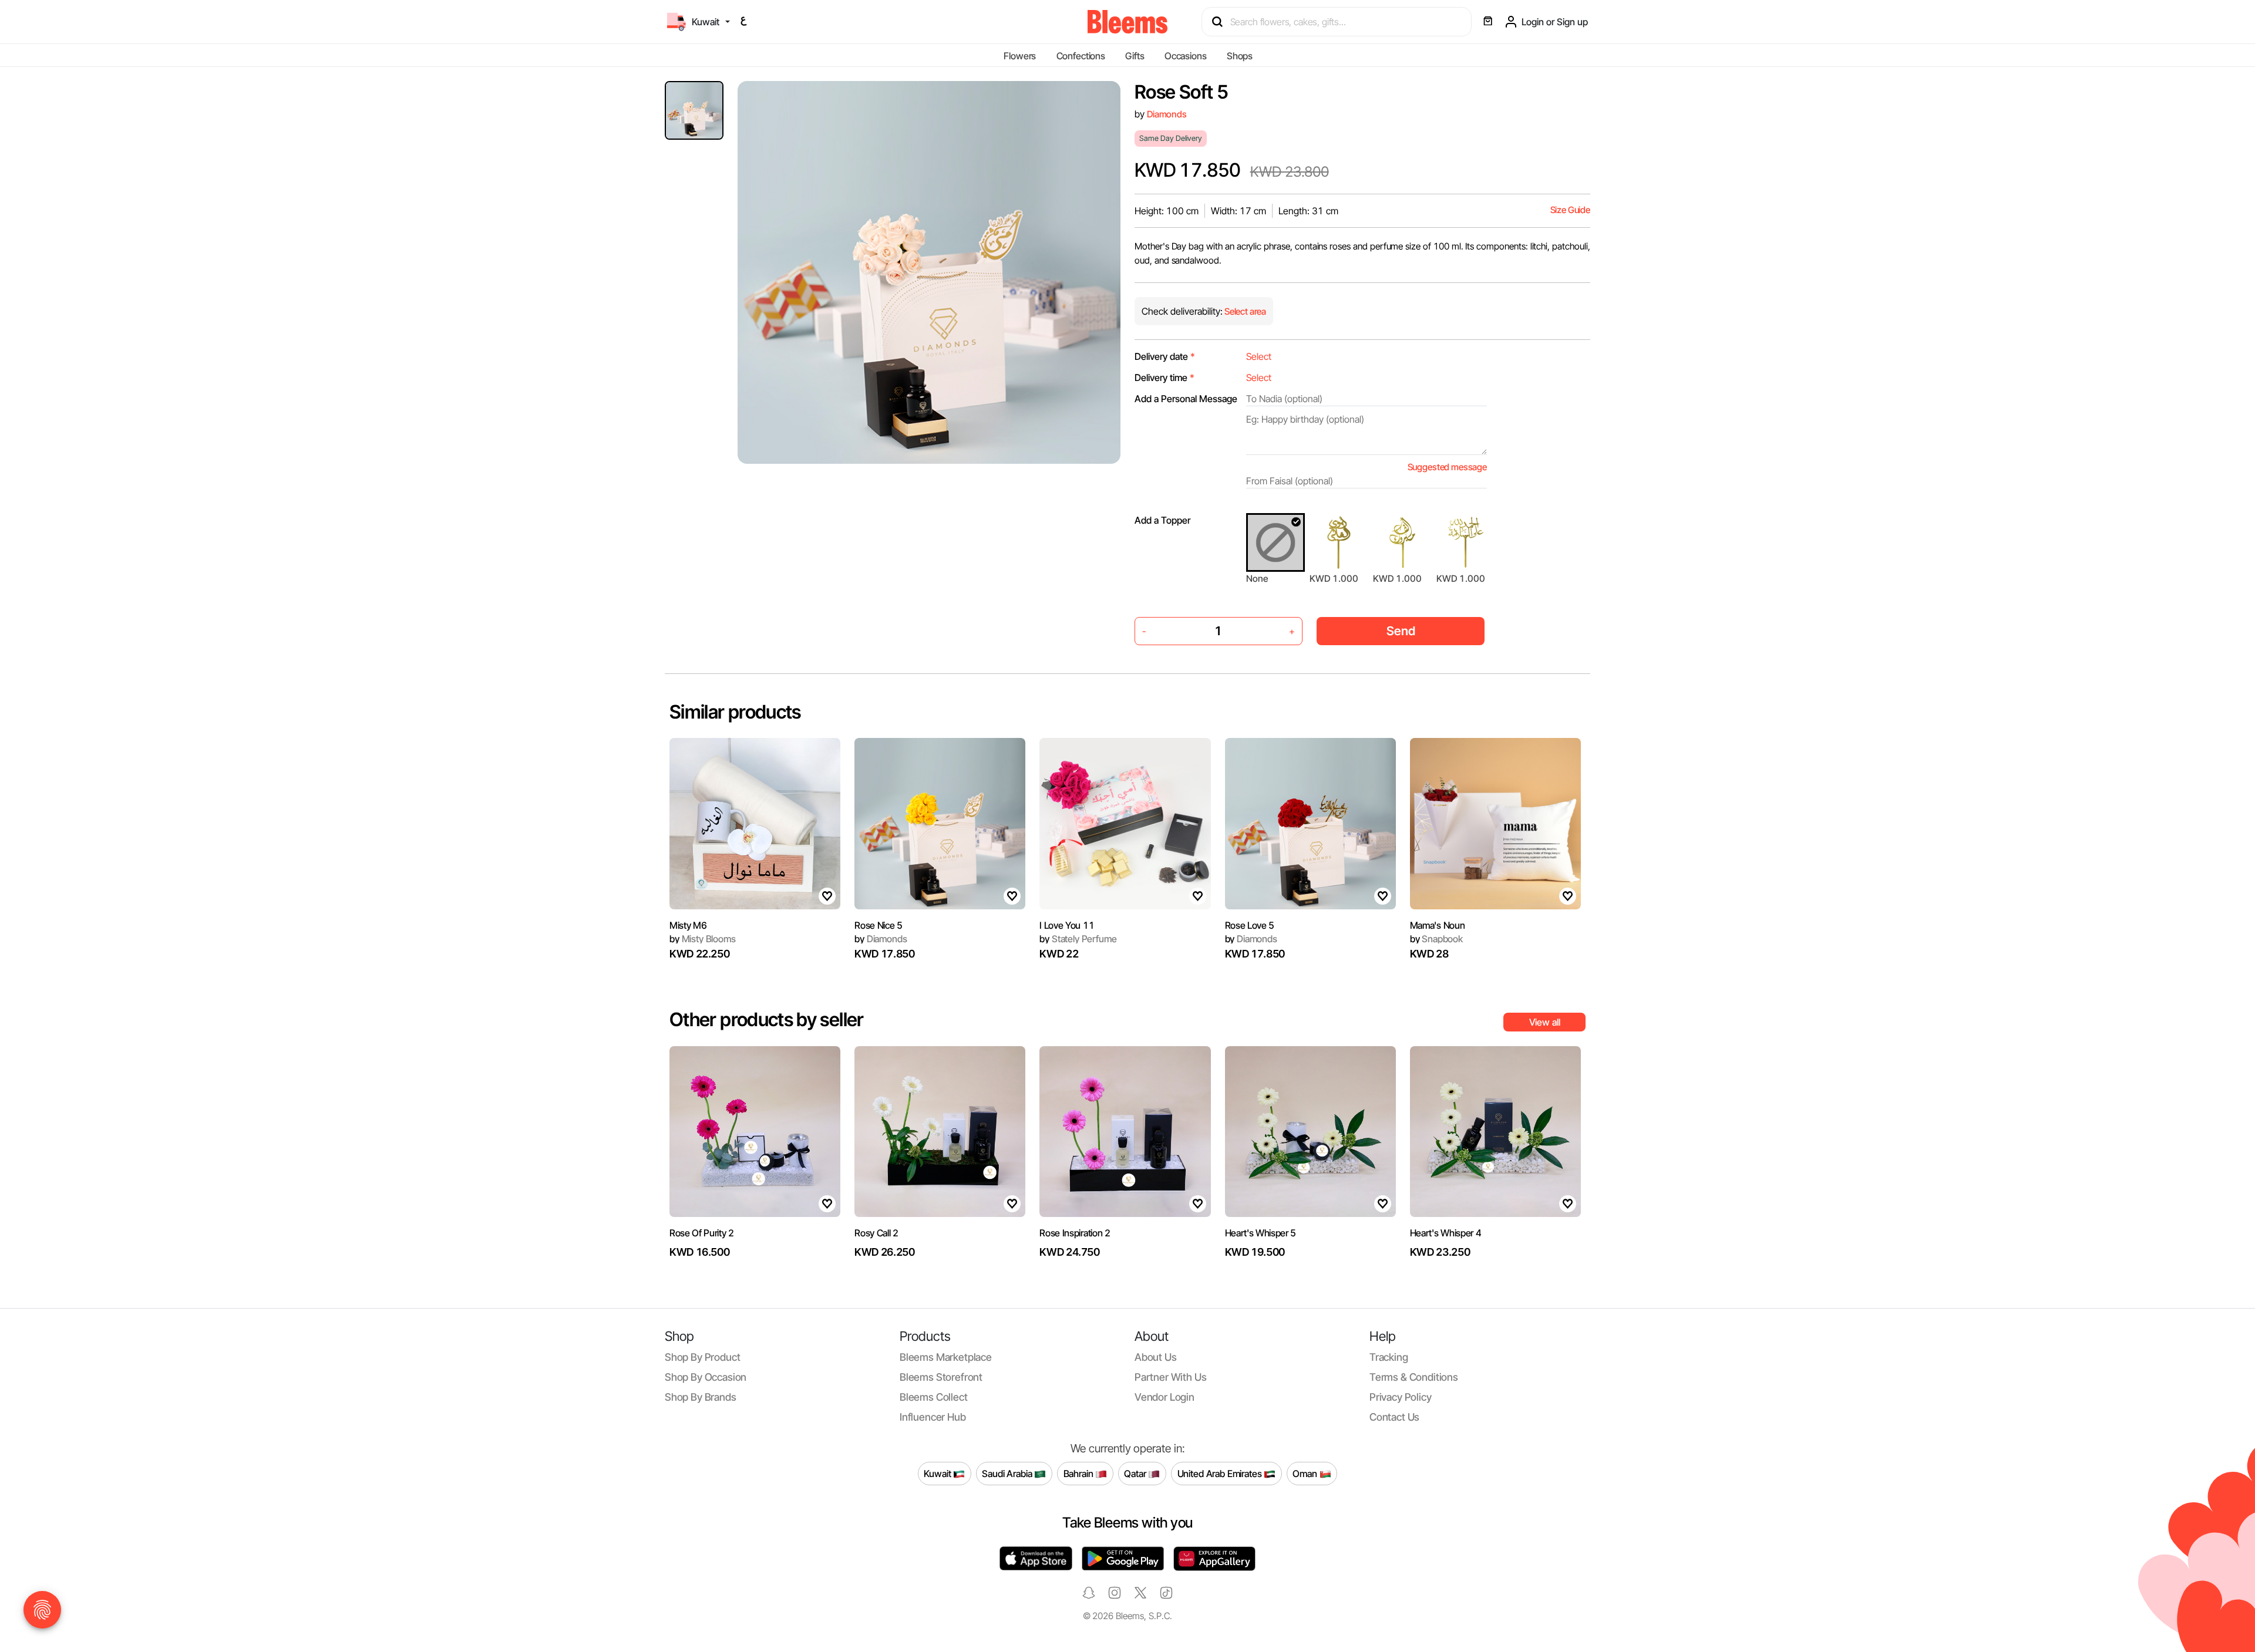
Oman (1306, 1473)
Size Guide (1570, 210)
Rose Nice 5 (878, 925)
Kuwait (938, 1473)
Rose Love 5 (1250, 925)
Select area (1244, 311)
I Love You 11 (1067, 925)
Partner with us (1170, 1377)
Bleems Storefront (941, 1377)
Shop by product (702, 1357)
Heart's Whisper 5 (1261, 1233)
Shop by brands (701, 1397)
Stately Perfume (1078, 939)
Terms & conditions (1414, 1377)
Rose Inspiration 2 (1075, 1233)
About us (1156, 1357)
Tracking (1389, 1357)
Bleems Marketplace (946, 1357)
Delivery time (1164, 377)
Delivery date (1165, 356)
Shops (1240, 56)
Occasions (1186, 56)
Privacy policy (1401, 1397)
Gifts (1135, 56)
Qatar (1136, 1473)
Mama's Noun (1437, 925)
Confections (1081, 56)
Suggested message (1447, 467)
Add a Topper (1162, 520)
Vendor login (1164, 1397)
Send (1401, 631)
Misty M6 (688, 925)
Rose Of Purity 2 (702, 1233)
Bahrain (1080, 1473)
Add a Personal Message (1186, 399)
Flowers (1020, 56)
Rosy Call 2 (876, 1233)
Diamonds (1167, 114)
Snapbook (1436, 939)
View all (1545, 1022)
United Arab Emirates (1221, 1473)
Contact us (1394, 1417)
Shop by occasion (706, 1377)
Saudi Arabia (1008, 1473)
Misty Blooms (703, 939)
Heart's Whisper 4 (1446, 1233)
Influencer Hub (933, 1417)
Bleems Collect (934, 1397)
